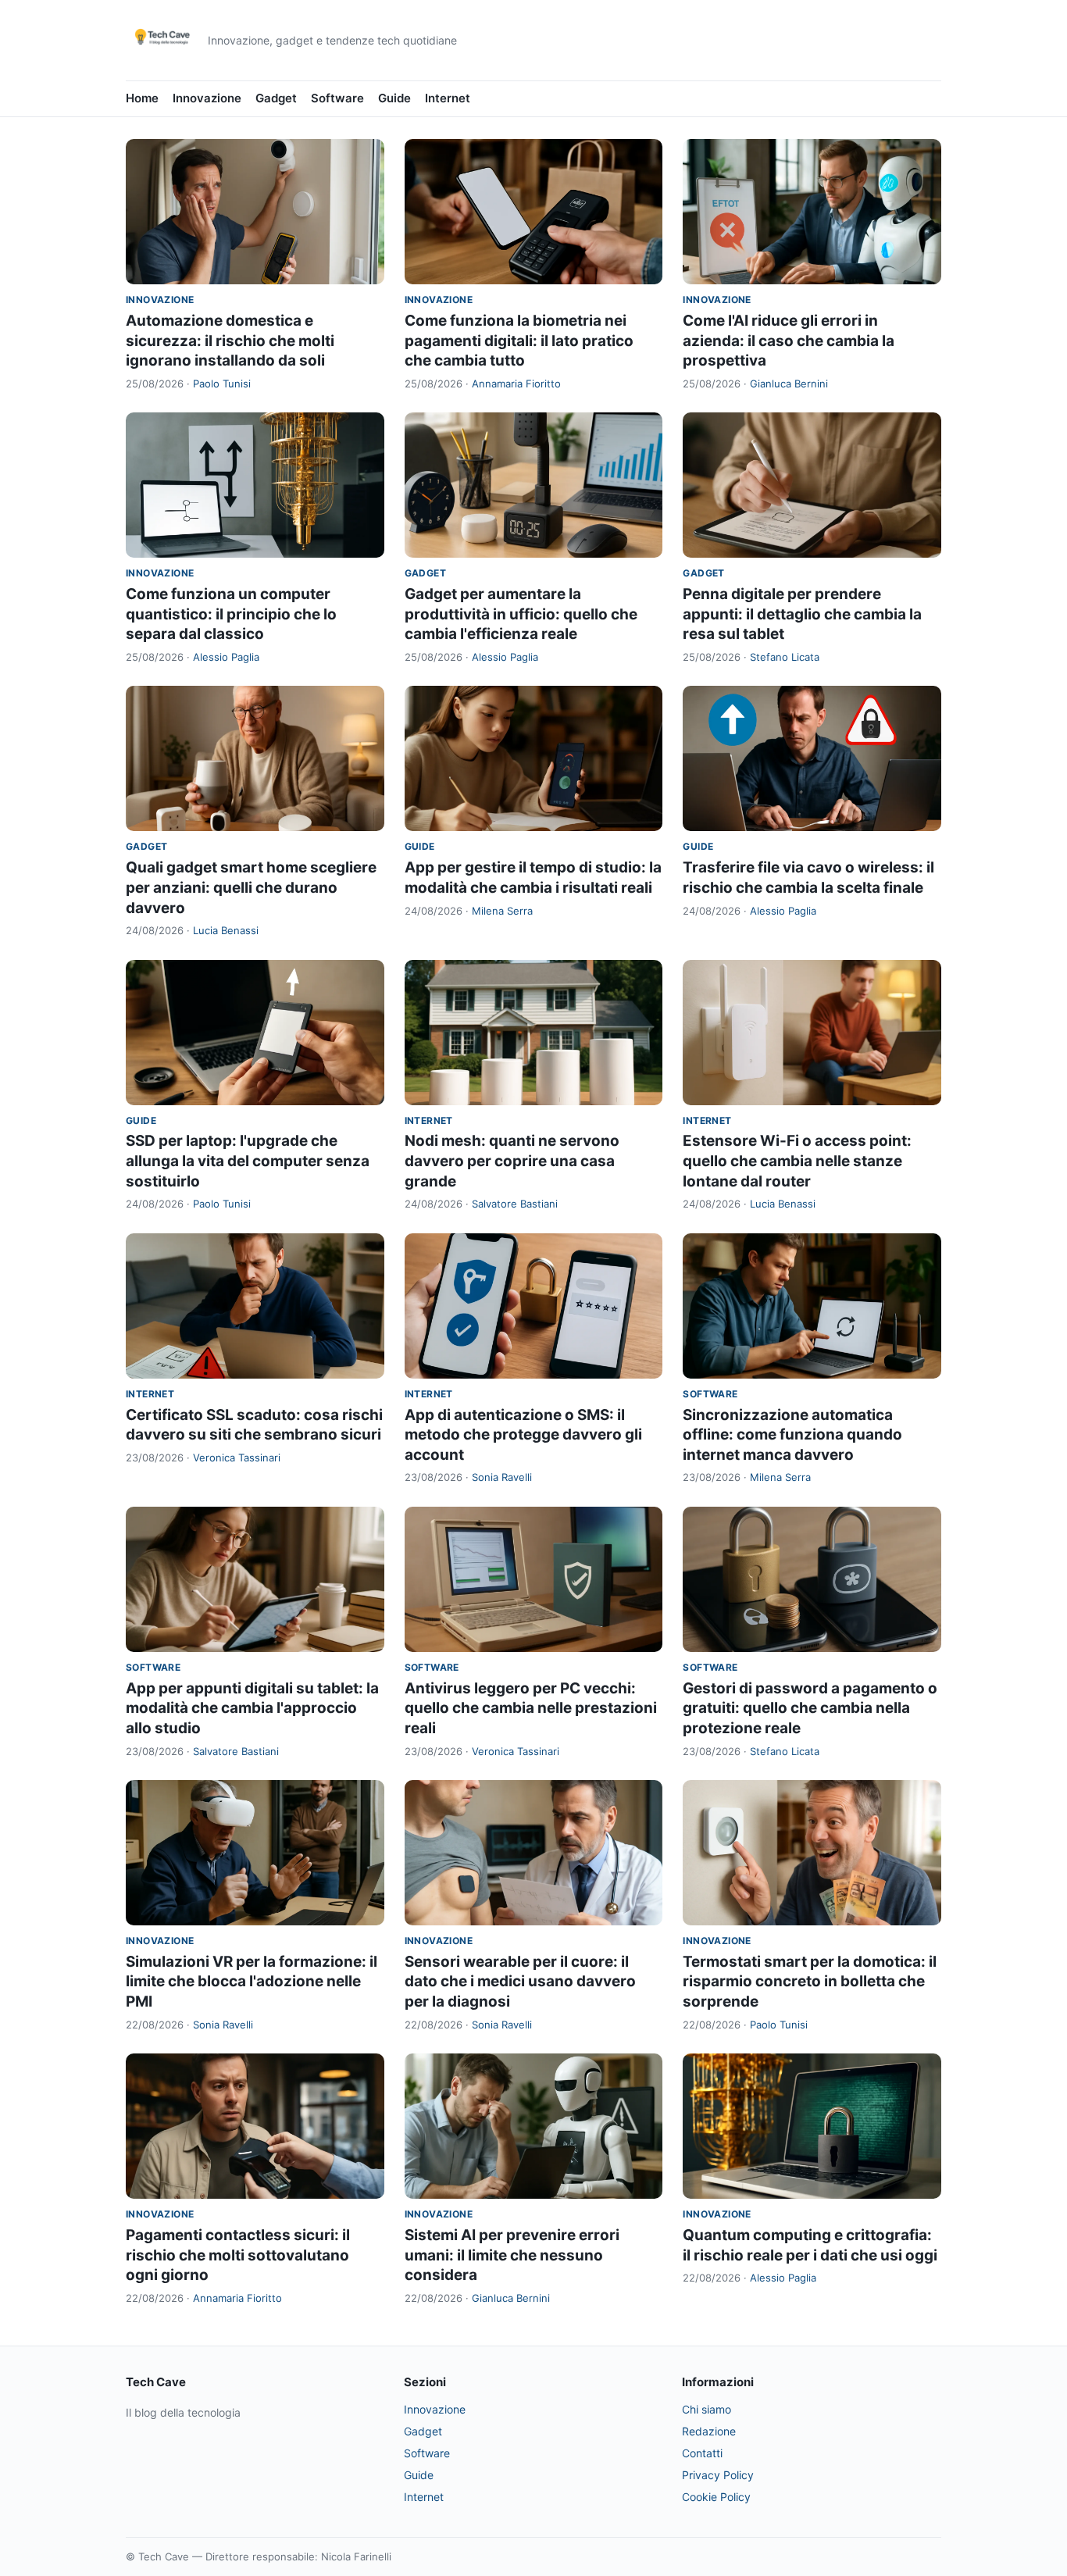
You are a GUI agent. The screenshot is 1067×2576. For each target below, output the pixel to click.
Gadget (276, 98)
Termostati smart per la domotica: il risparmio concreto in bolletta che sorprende (810, 1982)
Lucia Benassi (226, 930)
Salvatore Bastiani (515, 1204)
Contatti (702, 2453)
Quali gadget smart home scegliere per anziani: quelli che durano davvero (251, 887)
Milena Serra (502, 911)
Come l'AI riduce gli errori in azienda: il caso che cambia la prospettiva (789, 341)
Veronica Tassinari (237, 1457)
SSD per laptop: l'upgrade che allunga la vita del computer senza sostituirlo (248, 1161)
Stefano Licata (785, 657)
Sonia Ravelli (502, 1477)
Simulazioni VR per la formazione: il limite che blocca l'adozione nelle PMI (252, 1982)
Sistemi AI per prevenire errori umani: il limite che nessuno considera (512, 2255)
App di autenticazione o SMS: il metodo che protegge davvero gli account (523, 1435)
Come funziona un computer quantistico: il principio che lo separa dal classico (231, 614)
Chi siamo (707, 2409)
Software (337, 98)
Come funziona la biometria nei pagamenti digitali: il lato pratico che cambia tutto (519, 341)
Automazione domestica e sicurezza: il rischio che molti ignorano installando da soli (230, 341)
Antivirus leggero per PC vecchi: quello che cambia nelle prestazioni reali (531, 1708)
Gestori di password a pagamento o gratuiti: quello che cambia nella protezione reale (810, 1708)
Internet (448, 98)
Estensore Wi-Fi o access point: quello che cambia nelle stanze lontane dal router (797, 1161)
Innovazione (207, 98)
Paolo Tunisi (222, 384)
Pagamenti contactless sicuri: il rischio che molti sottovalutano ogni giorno (238, 2255)
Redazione (709, 2431)
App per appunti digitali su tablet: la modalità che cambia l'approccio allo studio (252, 1708)
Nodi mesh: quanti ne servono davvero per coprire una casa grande (512, 1161)
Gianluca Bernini (789, 384)
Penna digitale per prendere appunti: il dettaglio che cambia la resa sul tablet (802, 614)
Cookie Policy (716, 2497)
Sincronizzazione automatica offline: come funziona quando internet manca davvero (792, 1435)
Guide (394, 98)
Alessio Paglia (226, 657)
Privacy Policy (718, 2475)
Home (142, 98)
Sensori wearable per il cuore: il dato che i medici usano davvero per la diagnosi (520, 1982)
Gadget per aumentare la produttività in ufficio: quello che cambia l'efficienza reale (521, 614)
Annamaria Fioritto (516, 384)
